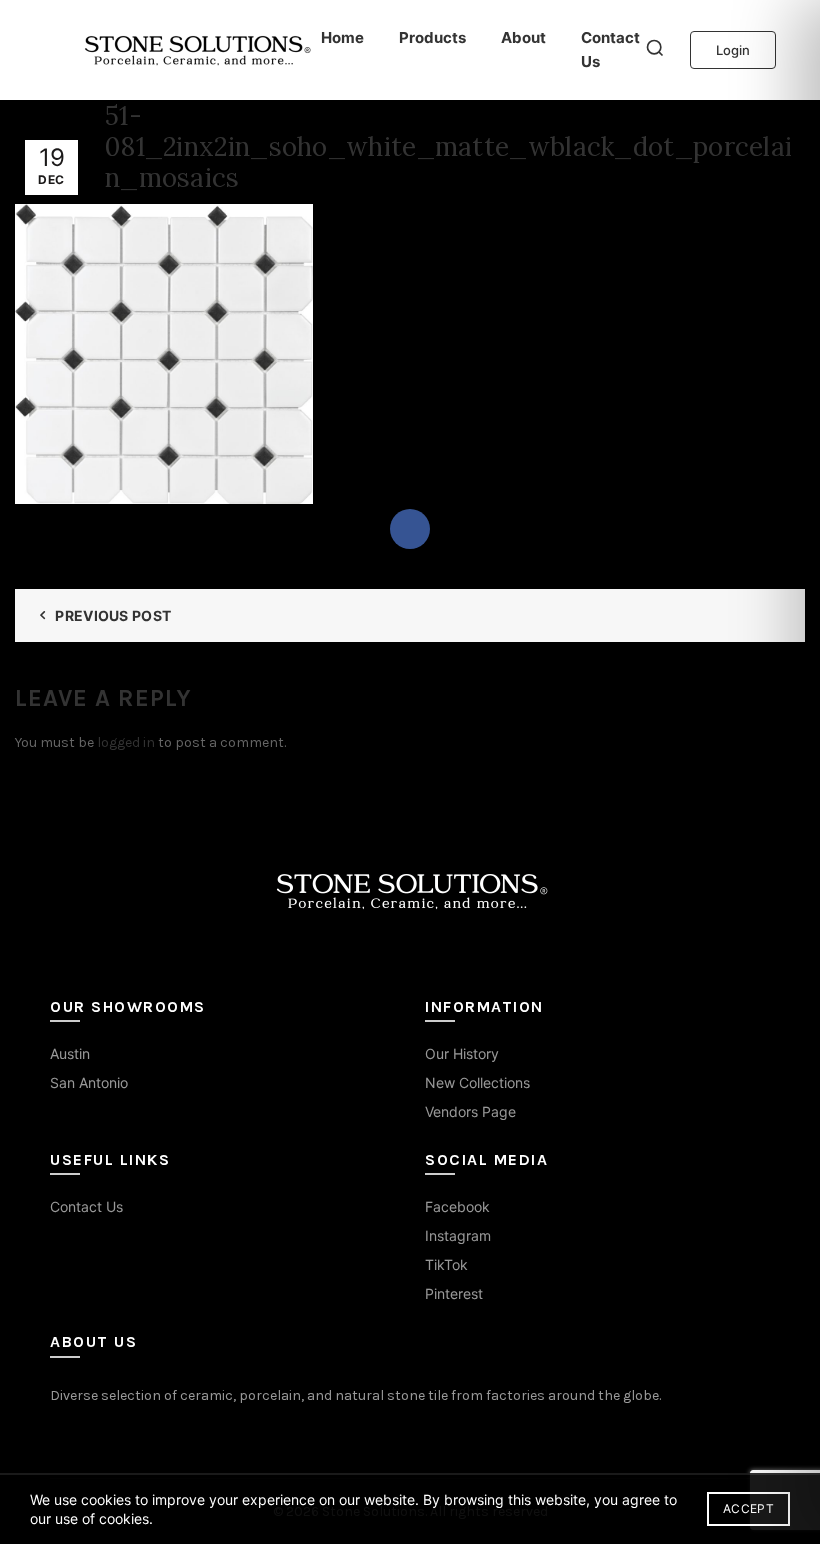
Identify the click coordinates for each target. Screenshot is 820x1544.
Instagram (458, 1235)
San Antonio (89, 1082)
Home (342, 37)
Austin (70, 1053)
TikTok (446, 1264)
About (523, 37)
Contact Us (610, 49)
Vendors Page (470, 1111)
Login (733, 50)
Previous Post (113, 615)
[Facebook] (410, 529)
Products (432, 37)
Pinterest (454, 1293)
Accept (748, 1508)
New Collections (477, 1082)
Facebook (457, 1206)
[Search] (655, 50)
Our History (462, 1053)
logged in (126, 742)
